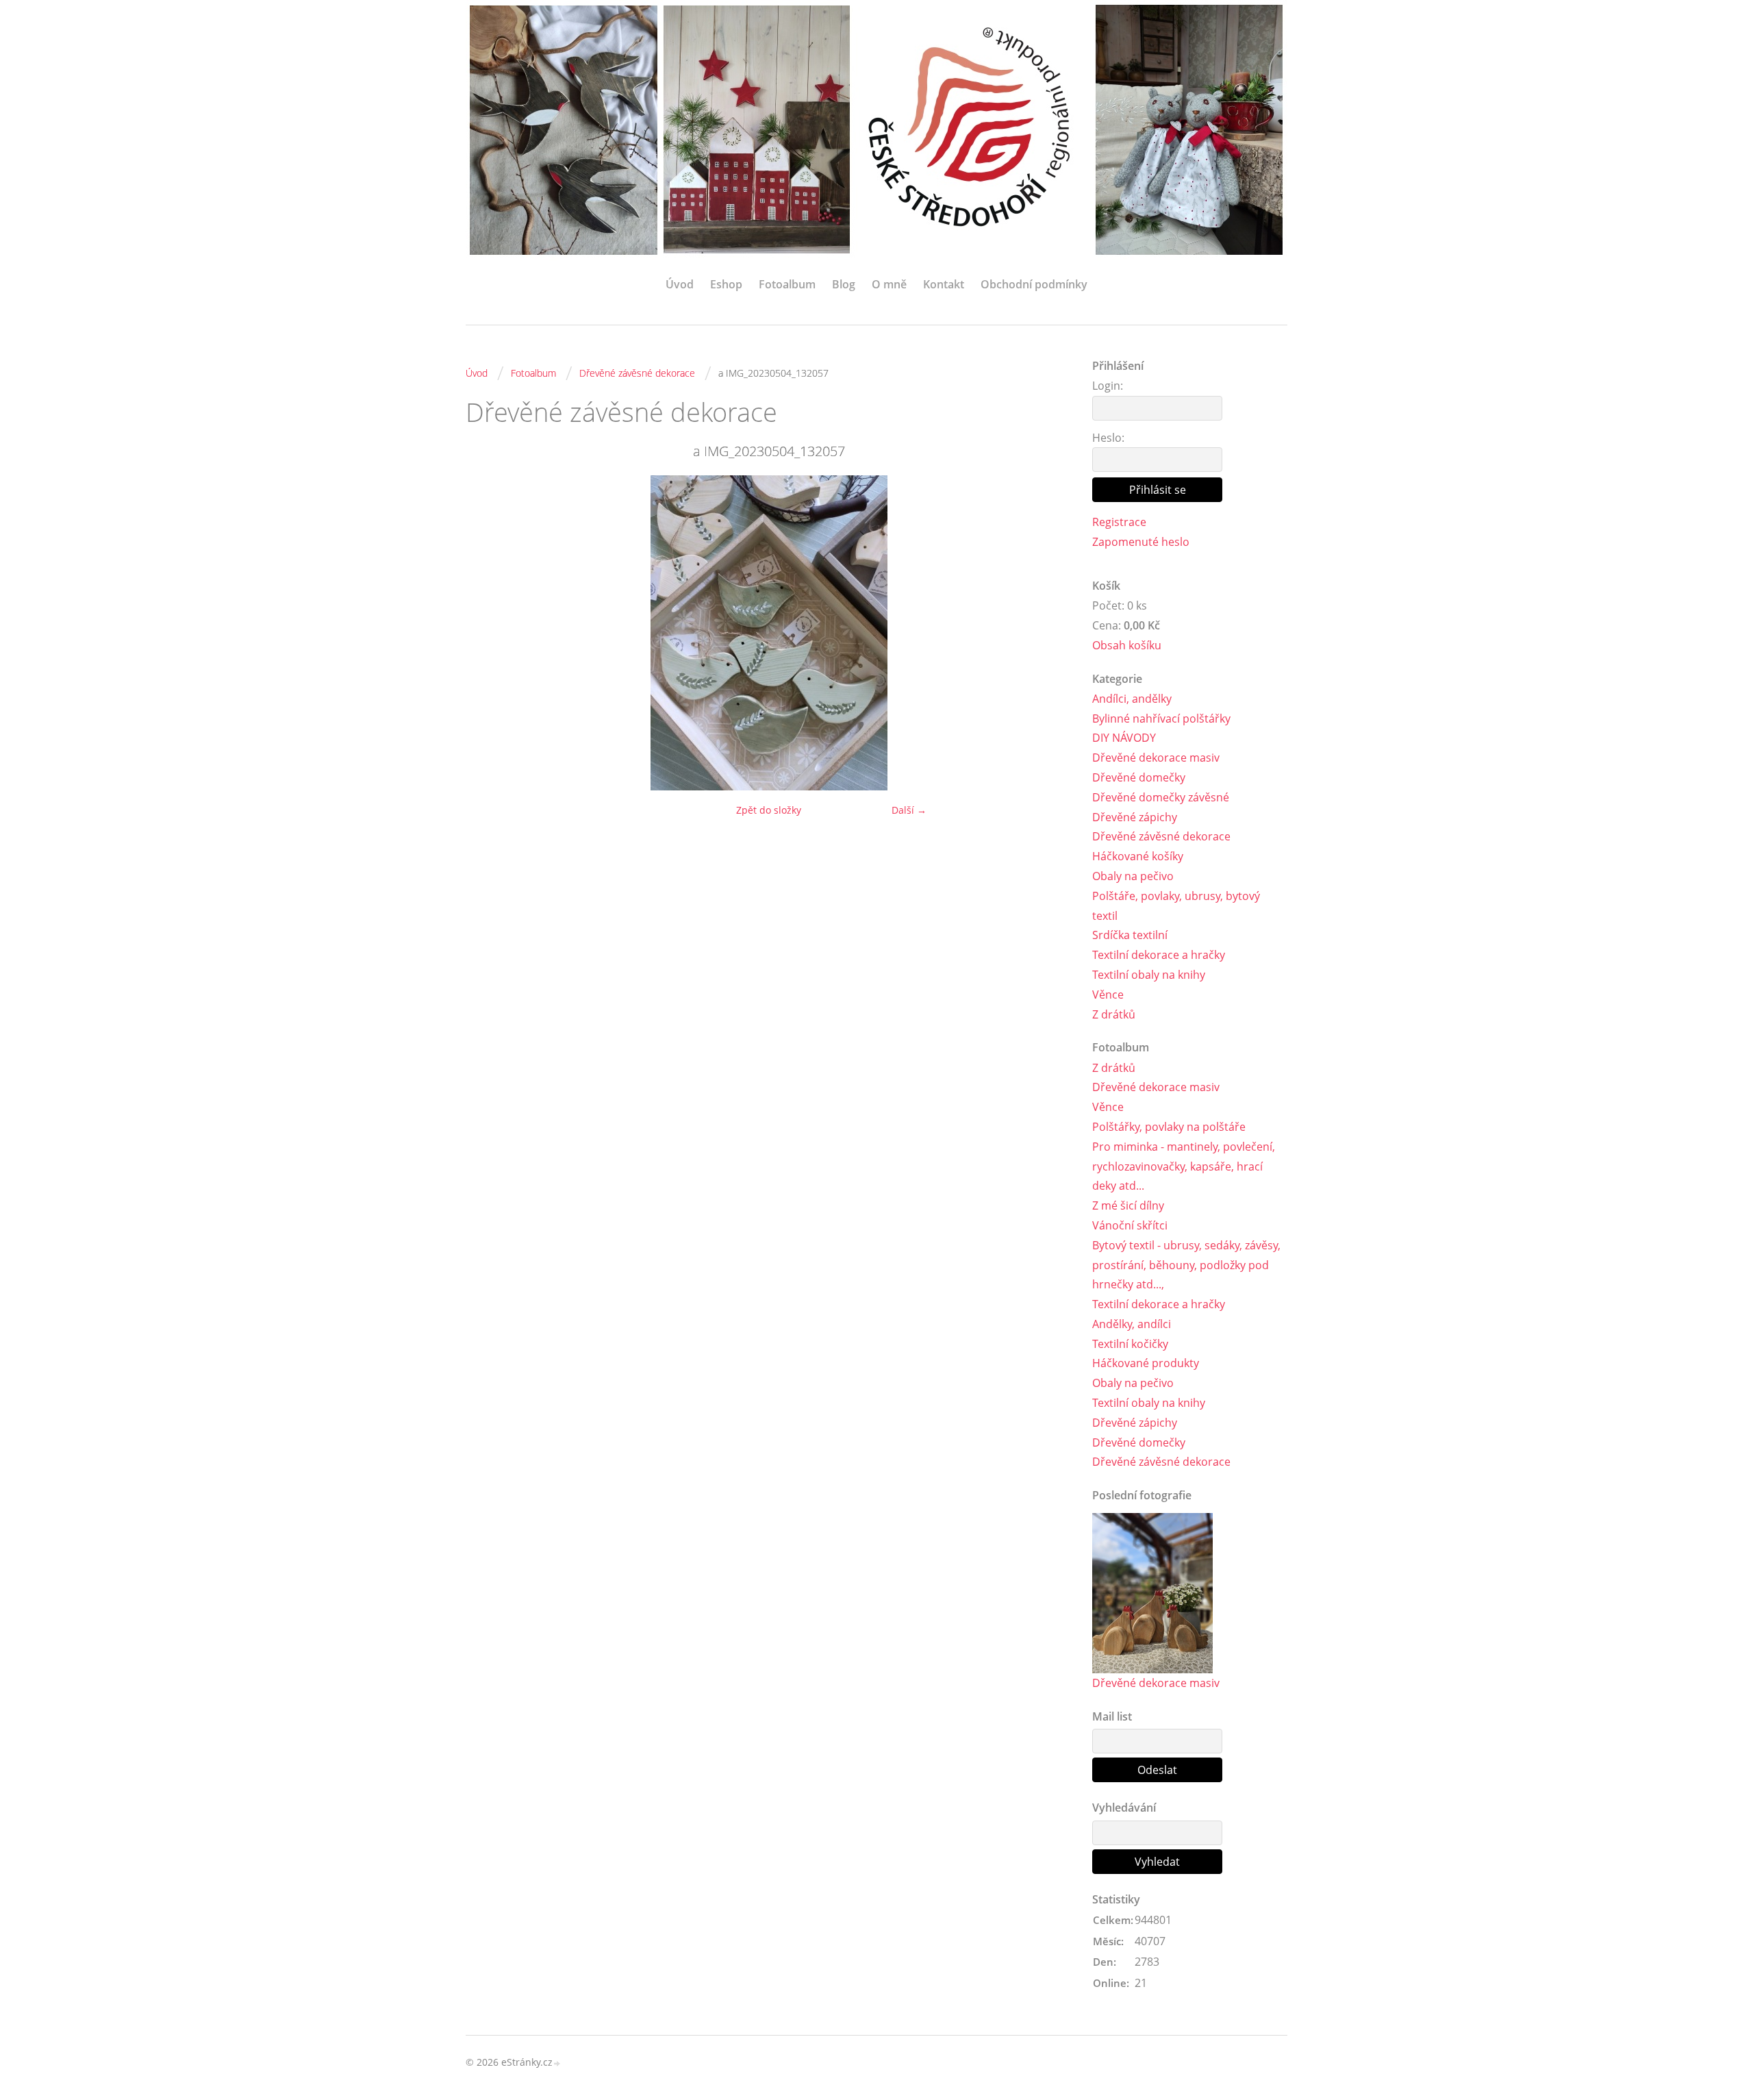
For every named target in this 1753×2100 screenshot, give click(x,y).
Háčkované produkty (1146, 1363)
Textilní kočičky (1130, 1344)
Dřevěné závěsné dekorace (637, 373)
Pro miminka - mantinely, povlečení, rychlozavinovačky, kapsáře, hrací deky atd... (1184, 1166)
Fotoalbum (787, 284)
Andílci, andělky (1132, 699)
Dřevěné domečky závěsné (1161, 797)
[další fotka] (1049, 633)
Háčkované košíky (1138, 856)
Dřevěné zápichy (1135, 817)
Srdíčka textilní (1130, 935)
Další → (909, 810)
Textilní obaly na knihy (1149, 975)
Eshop (726, 284)
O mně (889, 284)
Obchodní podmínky (1034, 284)
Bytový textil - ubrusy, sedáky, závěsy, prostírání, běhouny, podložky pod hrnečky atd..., (1186, 1265)
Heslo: (1108, 438)
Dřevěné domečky (1139, 777)
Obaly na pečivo (1133, 876)
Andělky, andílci (1132, 1324)
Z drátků (1114, 1014)
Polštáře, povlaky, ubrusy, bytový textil (1176, 906)
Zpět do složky (769, 810)
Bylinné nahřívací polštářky (1161, 718)
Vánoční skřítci (1130, 1225)
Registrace (1119, 522)
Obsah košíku (1127, 645)
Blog (844, 284)
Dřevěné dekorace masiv (1156, 758)
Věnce (1108, 995)
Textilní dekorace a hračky (1159, 955)
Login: (1108, 386)
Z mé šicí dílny (1128, 1205)
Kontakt (944, 284)
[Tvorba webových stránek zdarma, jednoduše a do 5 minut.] (557, 2063)
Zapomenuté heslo (1141, 542)
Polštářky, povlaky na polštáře (1169, 1127)
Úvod (680, 284)
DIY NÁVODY (1124, 738)
